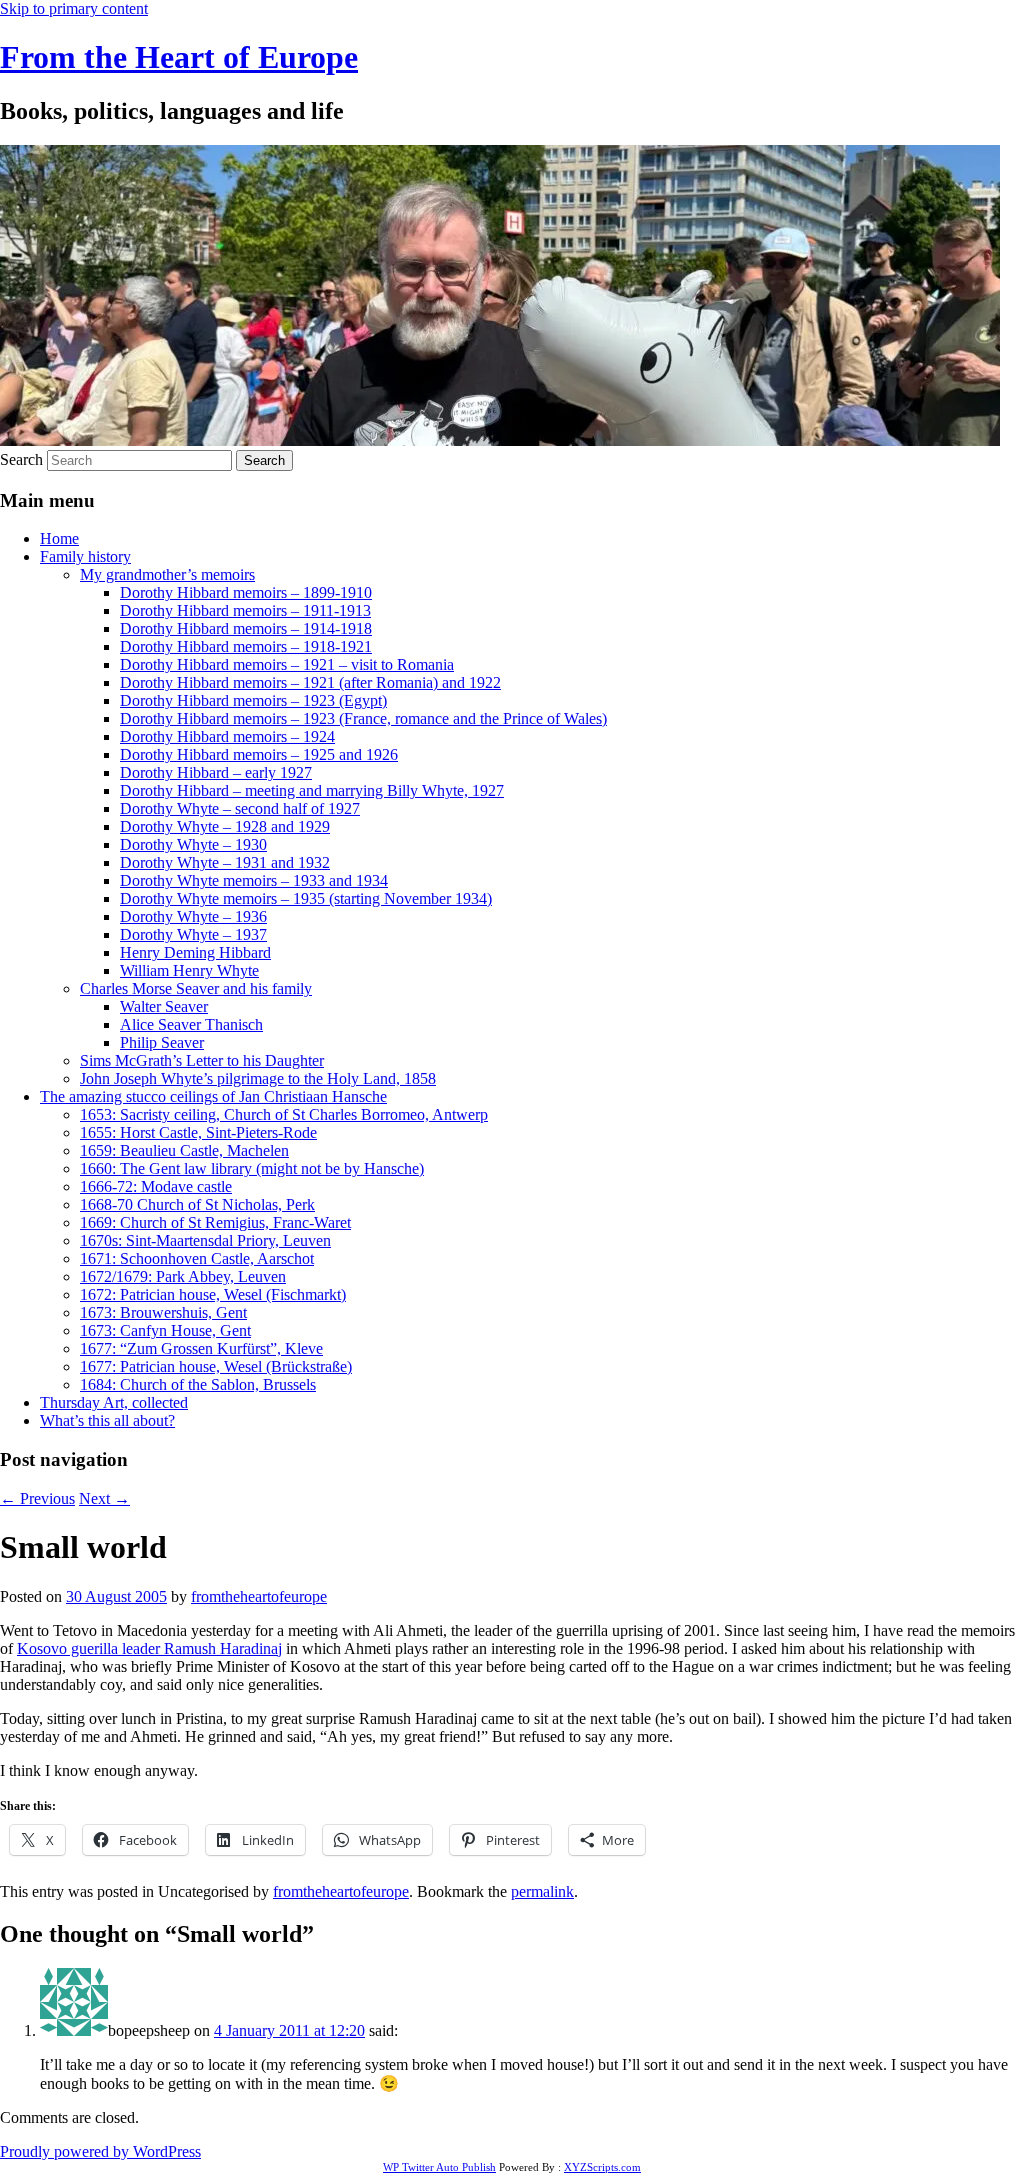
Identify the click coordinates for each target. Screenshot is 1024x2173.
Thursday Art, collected (114, 1402)
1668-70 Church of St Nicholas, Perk (197, 1204)
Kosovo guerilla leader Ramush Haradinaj (149, 1648)
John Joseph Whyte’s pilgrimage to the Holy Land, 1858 (258, 1078)
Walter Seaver (164, 1006)
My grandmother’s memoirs (167, 574)
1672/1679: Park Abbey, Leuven (183, 1276)
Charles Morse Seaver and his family (196, 988)
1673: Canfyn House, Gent (165, 1330)
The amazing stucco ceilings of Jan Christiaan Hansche (213, 1096)
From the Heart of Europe (179, 57)
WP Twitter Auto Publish (439, 2167)
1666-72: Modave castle (156, 1186)
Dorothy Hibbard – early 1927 (216, 772)
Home (59, 538)
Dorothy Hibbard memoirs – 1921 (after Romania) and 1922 (310, 682)
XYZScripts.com (602, 2167)
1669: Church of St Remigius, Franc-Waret (215, 1222)
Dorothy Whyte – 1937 (193, 934)
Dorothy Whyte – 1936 (193, 916)
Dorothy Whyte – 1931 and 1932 (225, 862)
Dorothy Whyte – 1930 (193, 844)
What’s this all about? (107, 1420)
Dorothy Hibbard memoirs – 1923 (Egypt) (253, 700)
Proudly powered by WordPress (100, 2151)
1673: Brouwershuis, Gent (163, 1312)
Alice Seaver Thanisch (191, 1024)
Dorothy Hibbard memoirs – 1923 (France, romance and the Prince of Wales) (363, 718)
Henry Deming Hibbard (195, 952)
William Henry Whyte (189, 970)
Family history (85, 556)
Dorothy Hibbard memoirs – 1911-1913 (245, 610)
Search (21, 459)
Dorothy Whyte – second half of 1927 (240, 808)
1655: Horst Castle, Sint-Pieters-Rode (198, 1132)
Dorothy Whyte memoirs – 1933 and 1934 (254, 880)
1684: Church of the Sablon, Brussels (198, 1384)
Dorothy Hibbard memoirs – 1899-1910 (246, 592)
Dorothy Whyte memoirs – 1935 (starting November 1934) (306, 898)
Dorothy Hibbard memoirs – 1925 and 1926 (259, 754)
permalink (542, 1891)
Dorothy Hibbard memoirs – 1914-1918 (246, 628)
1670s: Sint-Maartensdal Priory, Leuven (205, 1240)
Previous (37, 1498)
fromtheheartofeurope (259, 1596)
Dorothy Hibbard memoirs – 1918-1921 (246, 646)
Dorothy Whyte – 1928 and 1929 (225, 826)
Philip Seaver (162, 1042)
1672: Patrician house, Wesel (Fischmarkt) (213, 1294)
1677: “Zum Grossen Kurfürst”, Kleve (201, 1348)
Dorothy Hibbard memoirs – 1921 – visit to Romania (287, 664)
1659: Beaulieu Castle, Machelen (184, 1150)
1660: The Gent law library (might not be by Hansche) (252, 1168)
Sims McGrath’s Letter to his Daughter (202, 1060)
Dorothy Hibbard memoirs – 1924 (227, 736)
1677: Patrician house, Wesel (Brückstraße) (216, 1366)
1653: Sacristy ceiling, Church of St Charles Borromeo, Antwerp (284, 1114)
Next (104, 1498)
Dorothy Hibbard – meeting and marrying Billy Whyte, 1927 (312, 790)
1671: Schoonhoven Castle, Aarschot (197, 1258)
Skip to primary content (74, 8)
